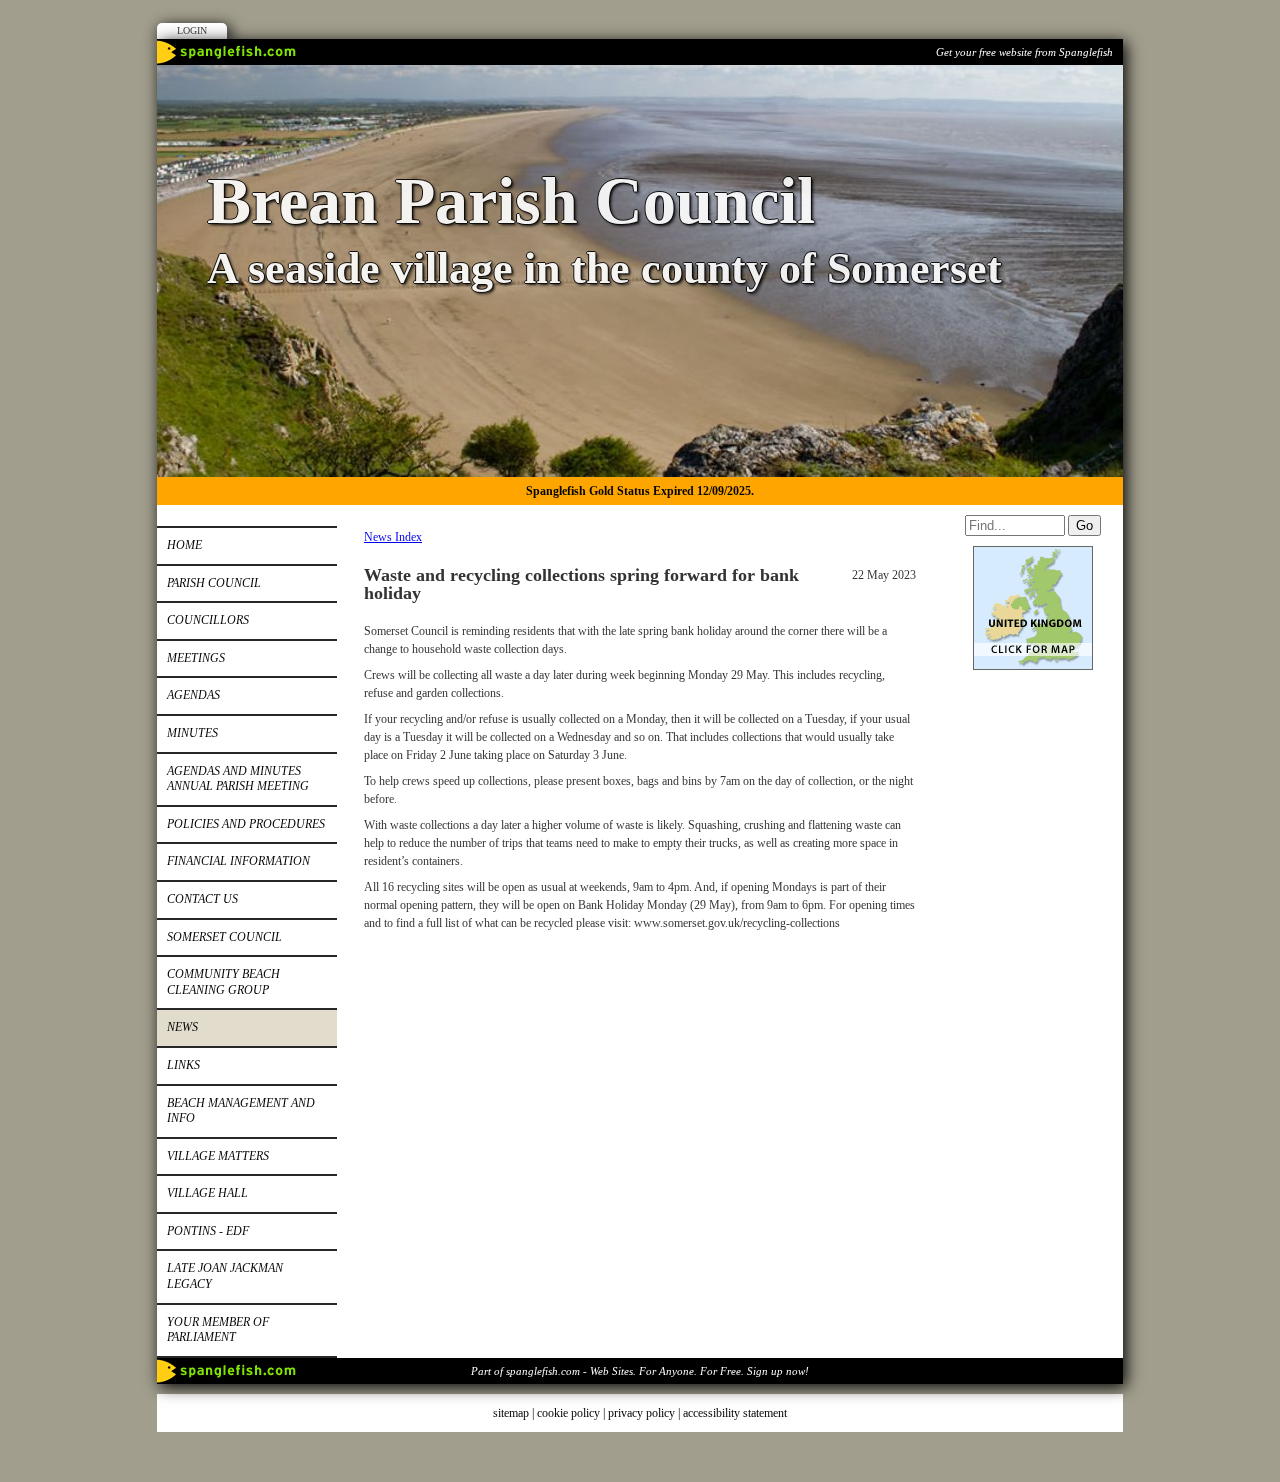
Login (192, 30)
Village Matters (218, 1156)
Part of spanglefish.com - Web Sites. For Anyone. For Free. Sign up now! (640, 1371)
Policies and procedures (246, 824)
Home (184, 545)
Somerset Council (224, 937)
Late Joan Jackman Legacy (225, 1276)
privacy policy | (645, 1413)
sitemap (511, 1413)
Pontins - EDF (208, 1231)
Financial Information (238, 861)
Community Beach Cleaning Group (223, 982)
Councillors (208, 620)
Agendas (193, 695)
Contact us (202, 899)
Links (183, 1065)
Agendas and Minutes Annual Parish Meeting (238, 779)
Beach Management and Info (241, 1111)
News (182, 1027)
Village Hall (207, 1193)
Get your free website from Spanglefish (1024, 52)
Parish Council (214, 583)
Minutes (192, 733)
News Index (393, 537)
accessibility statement (735, 1413)
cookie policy (568, 1413)
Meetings (196, 658)
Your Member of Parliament (218, 1330)
